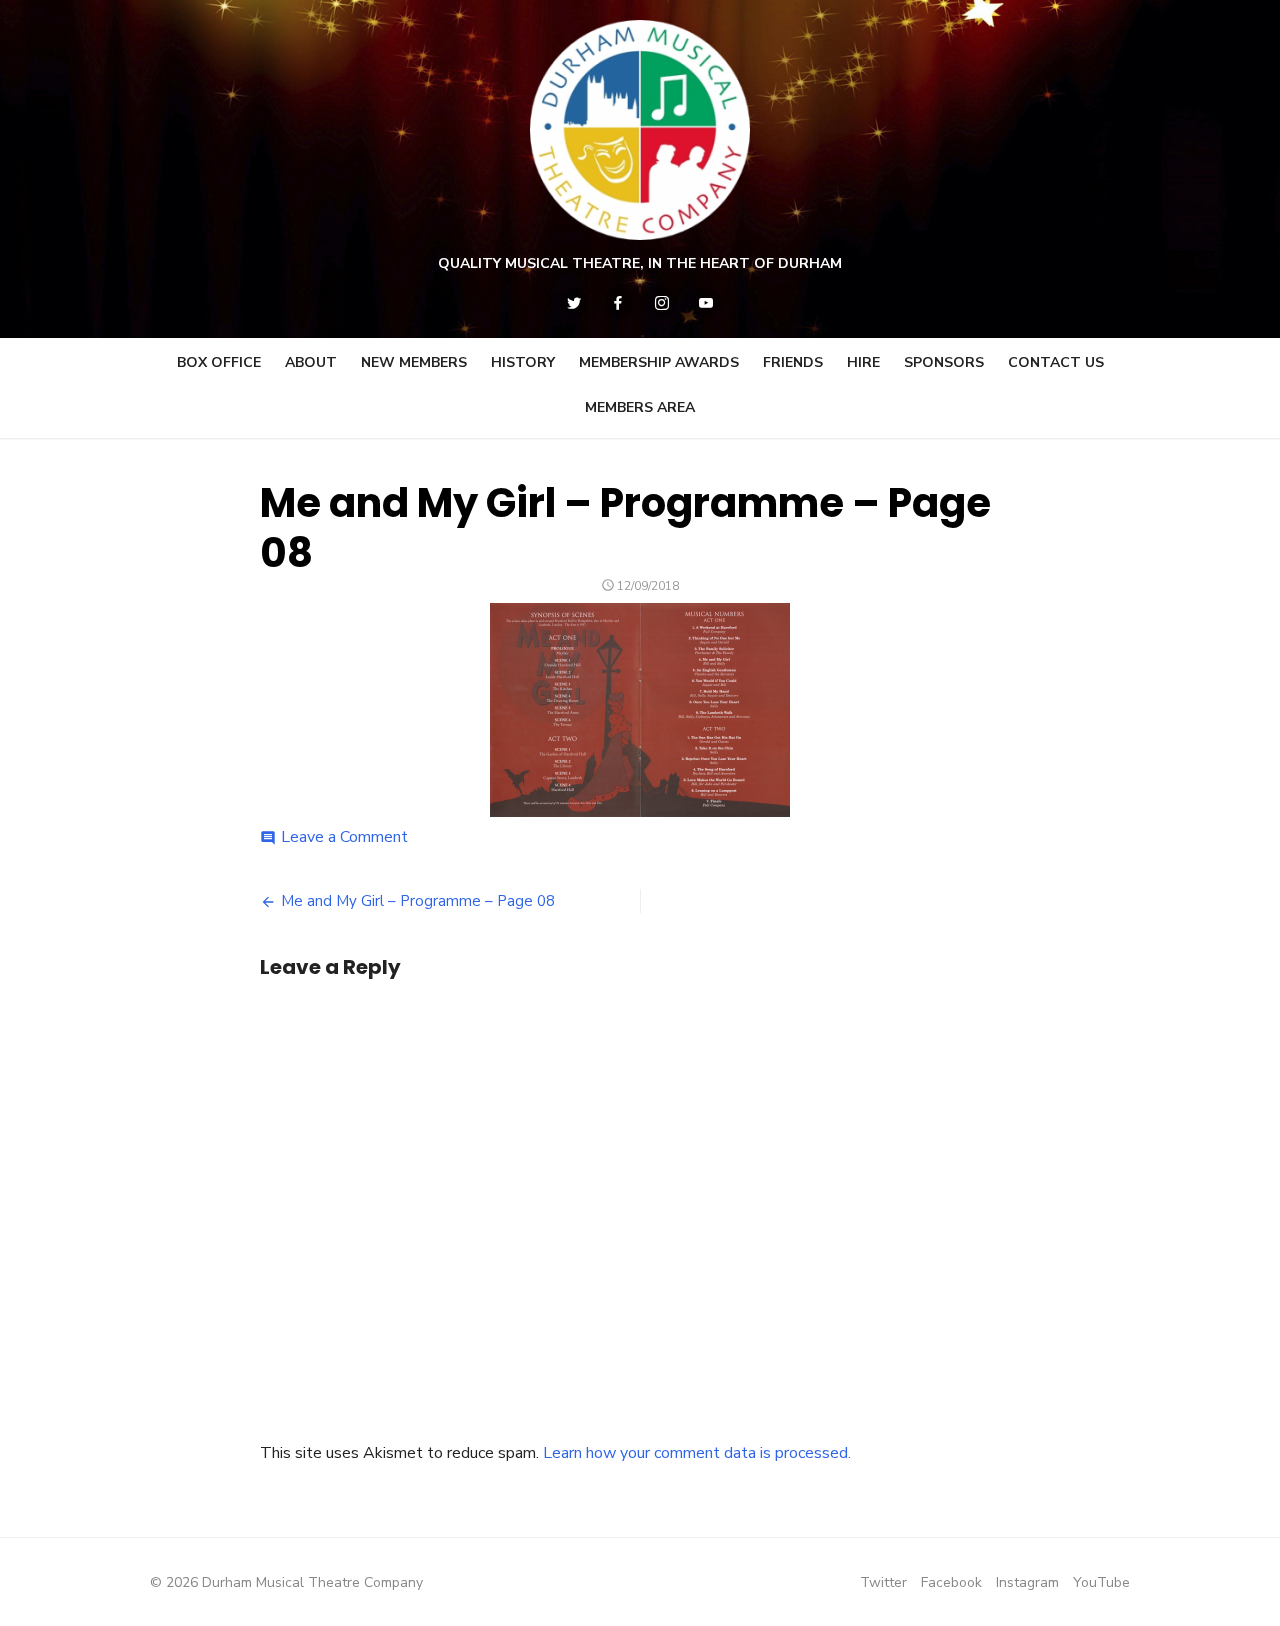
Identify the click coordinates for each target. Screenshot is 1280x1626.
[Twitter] (574, 303)
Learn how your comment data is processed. (697, 1453)
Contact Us (1056, 362)
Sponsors (944, 362)
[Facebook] (618, 303)
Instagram (1027, 1582)
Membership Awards (659, 362)
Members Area (640, 407)
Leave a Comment (344, 837)
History (523, 362)
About (311, 362)
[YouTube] (706, 303)
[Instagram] (662, 303)
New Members (414, 362)
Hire (863, 362)
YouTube (1101, 1582)
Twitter (883, 1582)
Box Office (219, 362)
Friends (793, 362)
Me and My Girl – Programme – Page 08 (418, 901)
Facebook (951, 1582)
